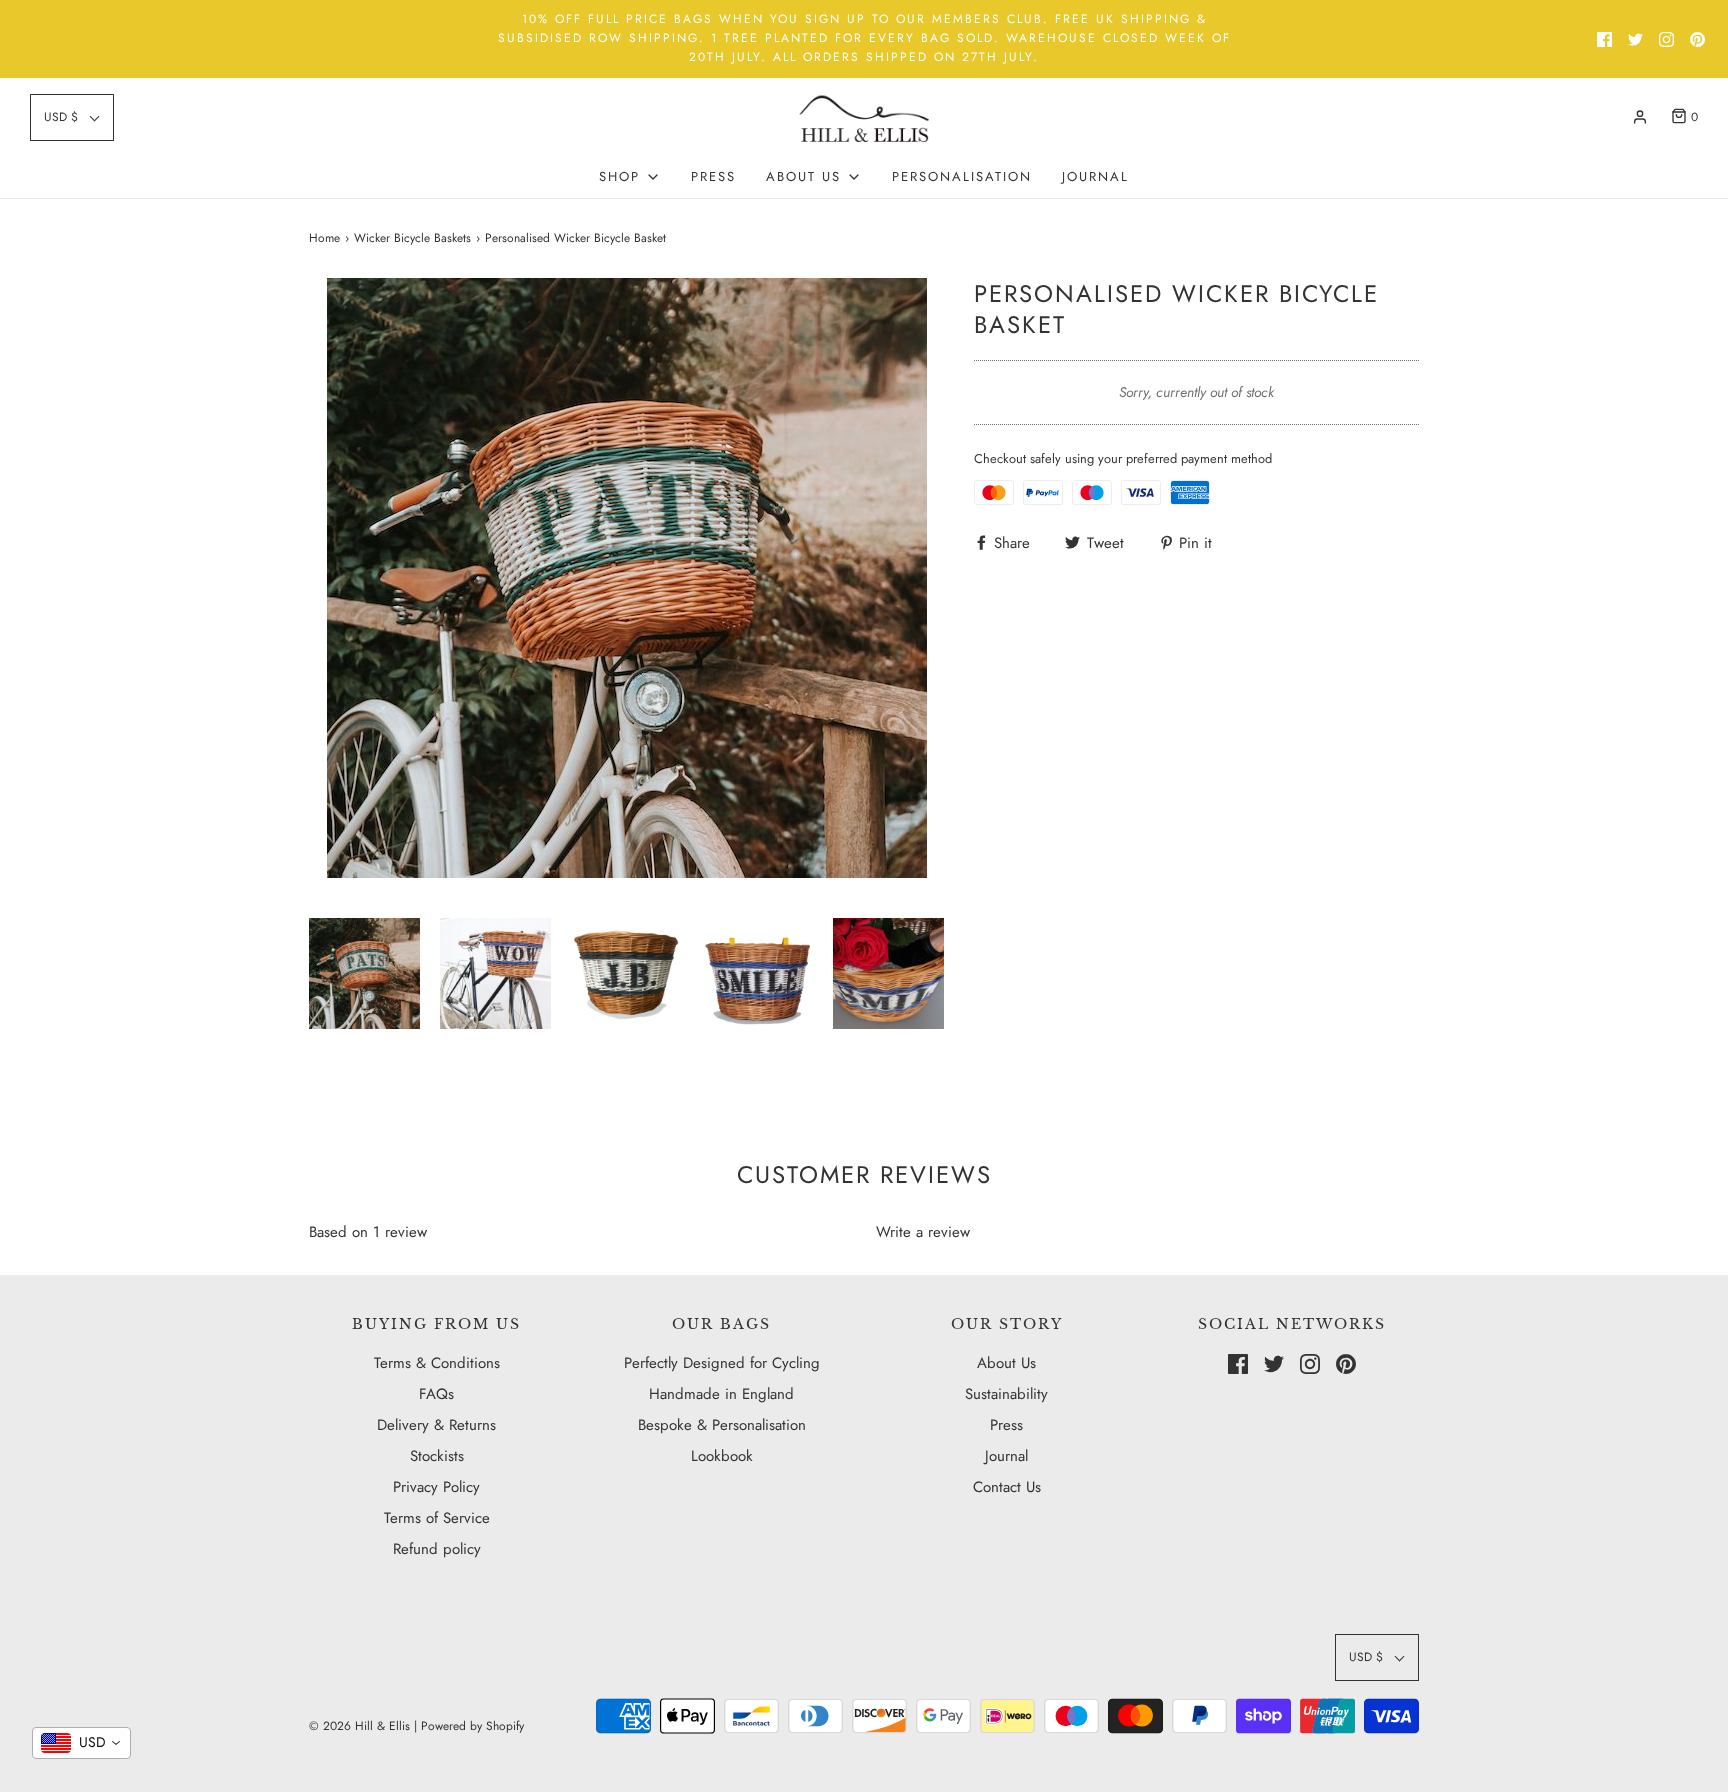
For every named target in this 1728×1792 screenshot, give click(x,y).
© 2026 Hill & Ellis (359, 1726)
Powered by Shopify (472, 1726)
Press (713, 176)
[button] (72, 117)
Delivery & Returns (436, 1425)
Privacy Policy (436, 1487)
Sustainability (1006, 1394)
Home (324, 238)
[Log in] (1640, 117)
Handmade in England (721, 1394)
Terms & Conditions (437, 1363)
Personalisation (962, 176)
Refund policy (437, 1549)
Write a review (923, 1232)
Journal (1095, 176)
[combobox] (81, 1743)
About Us (1006, 1363)
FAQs (436, 1394)
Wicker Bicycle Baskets (412, 238)
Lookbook (722, 1456)
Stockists (437, 1456)
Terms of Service (437, 1518)
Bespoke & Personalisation (722, 1425)
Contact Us (1007, 1487)
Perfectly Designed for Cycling (722, 1363)
